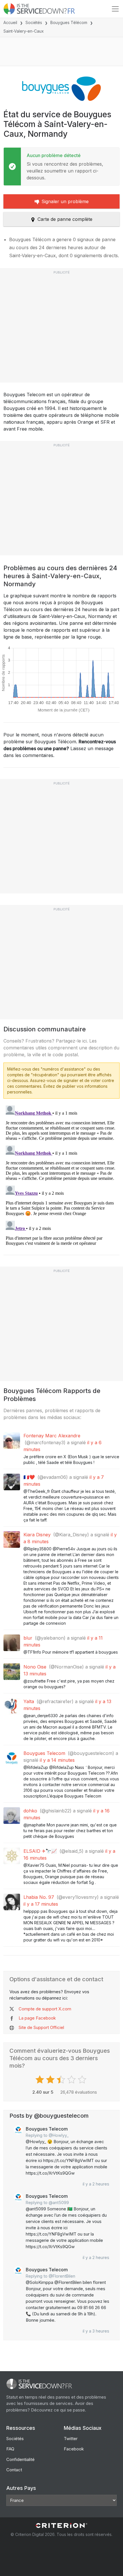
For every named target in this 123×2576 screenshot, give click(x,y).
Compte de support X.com (45, 2009)
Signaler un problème (65, 201)
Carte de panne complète (65, 219)
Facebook (74, 2449)
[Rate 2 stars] (51, 2080)
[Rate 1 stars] (40, 2080)
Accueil (10, 22)
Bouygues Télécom (69, 22)
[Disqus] (61, 1175)
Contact (14, 2470)
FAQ (10, 2449)
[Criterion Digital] (61, 2526)
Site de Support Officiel (41, 2027)
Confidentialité (20, 2459)
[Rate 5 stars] (83, 2080)
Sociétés (34, 22)
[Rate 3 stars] (62, 2080)
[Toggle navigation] (115, 9)
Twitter (71, 2439)
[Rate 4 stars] (72, 2080)
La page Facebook (37, 2018)
